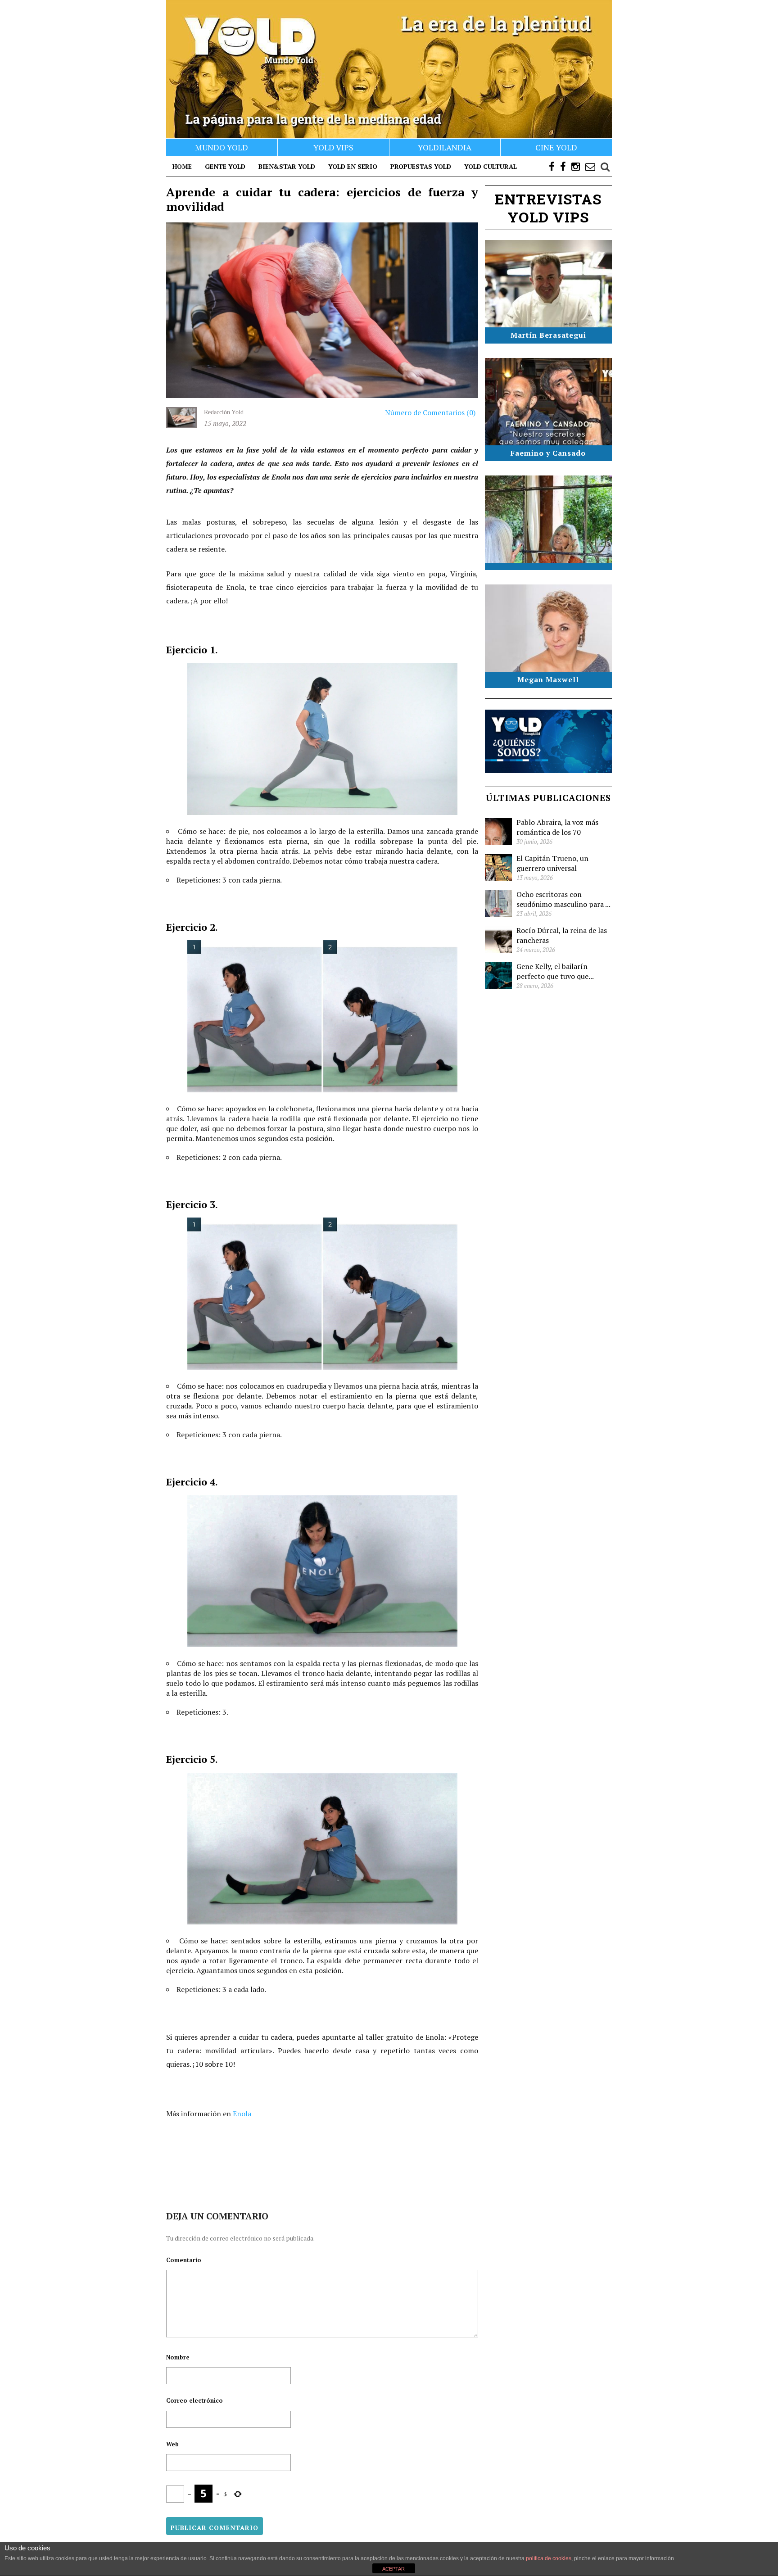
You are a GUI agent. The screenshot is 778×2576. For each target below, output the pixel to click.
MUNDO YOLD (222, 147)
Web (172, 2444)
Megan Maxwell (548, 679)
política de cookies (549, 2558)
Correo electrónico (194, 2400)
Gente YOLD (225, 166)
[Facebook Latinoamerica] (563, 167)
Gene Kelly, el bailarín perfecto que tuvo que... (555, 971)
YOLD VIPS (333, 147)
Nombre (178, 2357)
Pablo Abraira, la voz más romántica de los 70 (557, 827)
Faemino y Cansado (548, 453)
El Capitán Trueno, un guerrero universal (552, 863)
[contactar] (590, 167)
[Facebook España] (552, 167)
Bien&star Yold (287, 166)
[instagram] (576, 167)
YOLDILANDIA (445, 147)
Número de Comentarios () (429, 412)
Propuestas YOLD (421, 166)
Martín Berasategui (548, 335)
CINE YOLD (556, 147)
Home (182, 166)
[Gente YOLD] (389, 69)
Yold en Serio (353, 166)
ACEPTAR (394, 2569)
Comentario (184, 2260)
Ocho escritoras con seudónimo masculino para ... (563, 899)
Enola (242, 2114)
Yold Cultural (491, 166)
